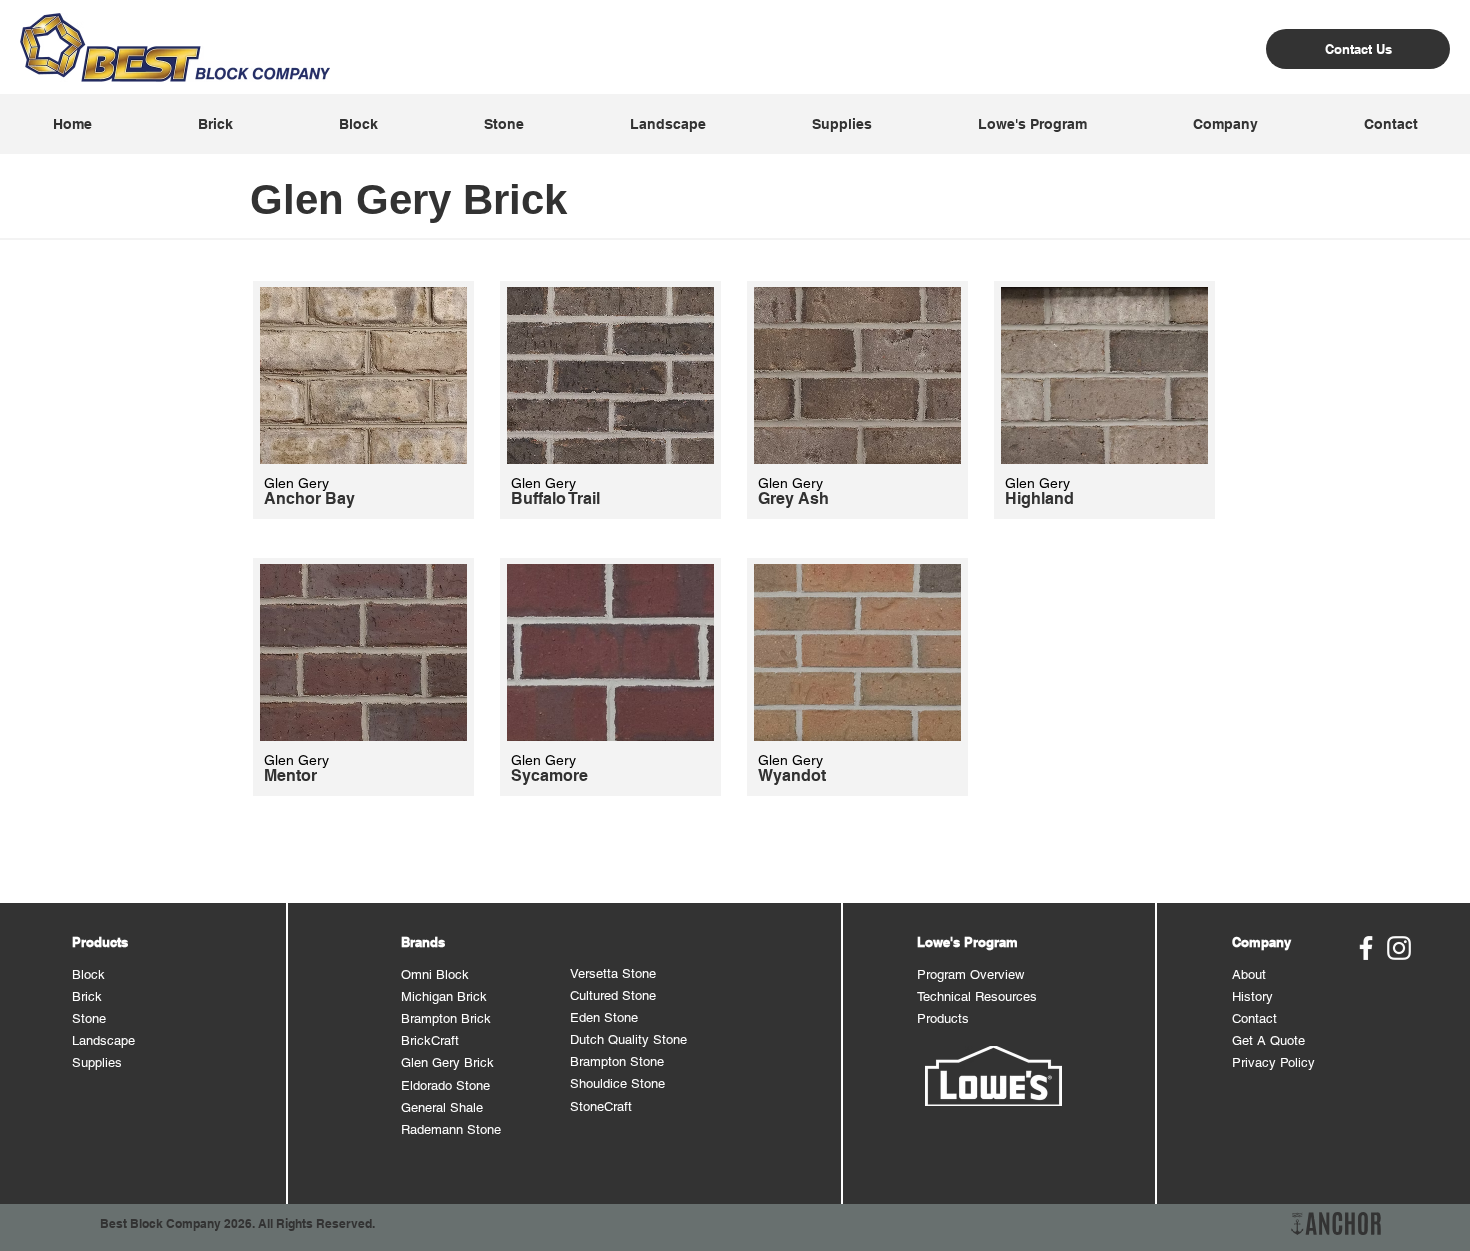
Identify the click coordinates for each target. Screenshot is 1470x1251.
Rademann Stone (451, 1129)
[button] (214, 124)
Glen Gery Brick (447, 1062)
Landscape (103, 1040)
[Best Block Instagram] (1399, 948)
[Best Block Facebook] (1366, 948)
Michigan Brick (444, 996)
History (1252, 996)
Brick (87, 996)
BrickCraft (430, 1040)
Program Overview (970, 974)
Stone (89, 1018)
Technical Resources (977, 996)
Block (88, 974)
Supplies (97, 1062)
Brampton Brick (446, 1018)
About (1249, 974)
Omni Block (435, 974)
